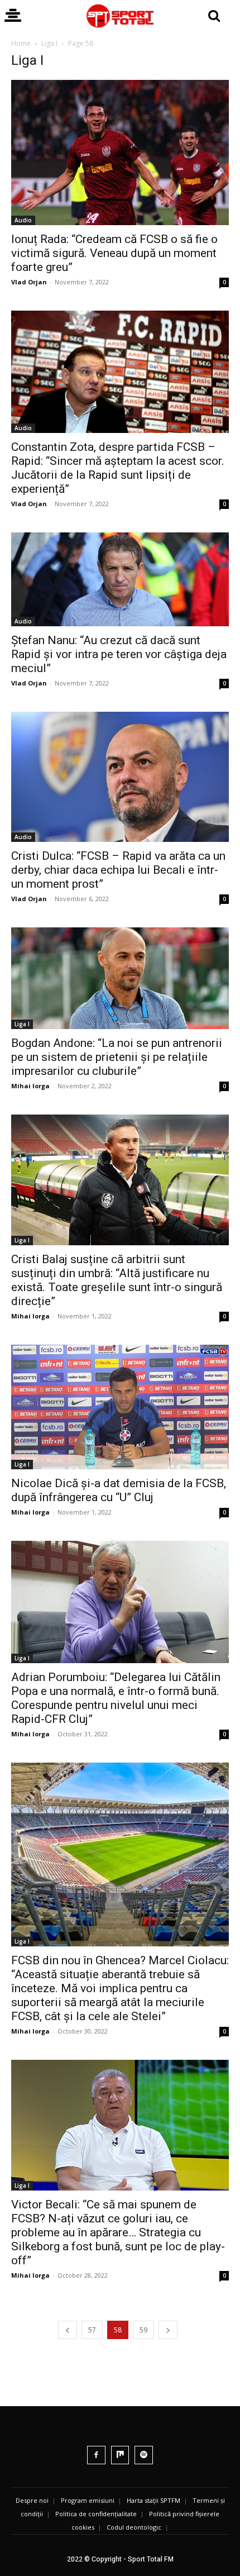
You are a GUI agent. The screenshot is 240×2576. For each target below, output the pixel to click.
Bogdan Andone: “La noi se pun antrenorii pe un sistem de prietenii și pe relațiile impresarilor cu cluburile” (117, 1057)
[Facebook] (96, 2455)
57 (92, 2330)
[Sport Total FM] (120, 16)
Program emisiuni (88, 2500)
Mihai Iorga (30, 1086)
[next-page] (168, 2330)
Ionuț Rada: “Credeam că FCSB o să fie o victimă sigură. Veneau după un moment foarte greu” (114, 253)
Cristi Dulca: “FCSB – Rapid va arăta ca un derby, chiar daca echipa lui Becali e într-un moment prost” (118, 870)
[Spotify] (144, 2455)
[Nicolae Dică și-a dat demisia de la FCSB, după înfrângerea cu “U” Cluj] (120, 1407)
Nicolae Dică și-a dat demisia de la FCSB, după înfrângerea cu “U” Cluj (119, 1490)
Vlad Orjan (29, 282)
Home (21, 43)
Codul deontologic (134, 2527)
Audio (23, 220)
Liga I (49, 43)
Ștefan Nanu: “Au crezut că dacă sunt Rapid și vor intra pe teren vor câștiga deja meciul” (119, 654)
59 (143, 2330)
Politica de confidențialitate (96, 2514)
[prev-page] (68, 2330)
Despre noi (32, 2500)
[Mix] (120, 2455)
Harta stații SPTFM (153, 2500)
